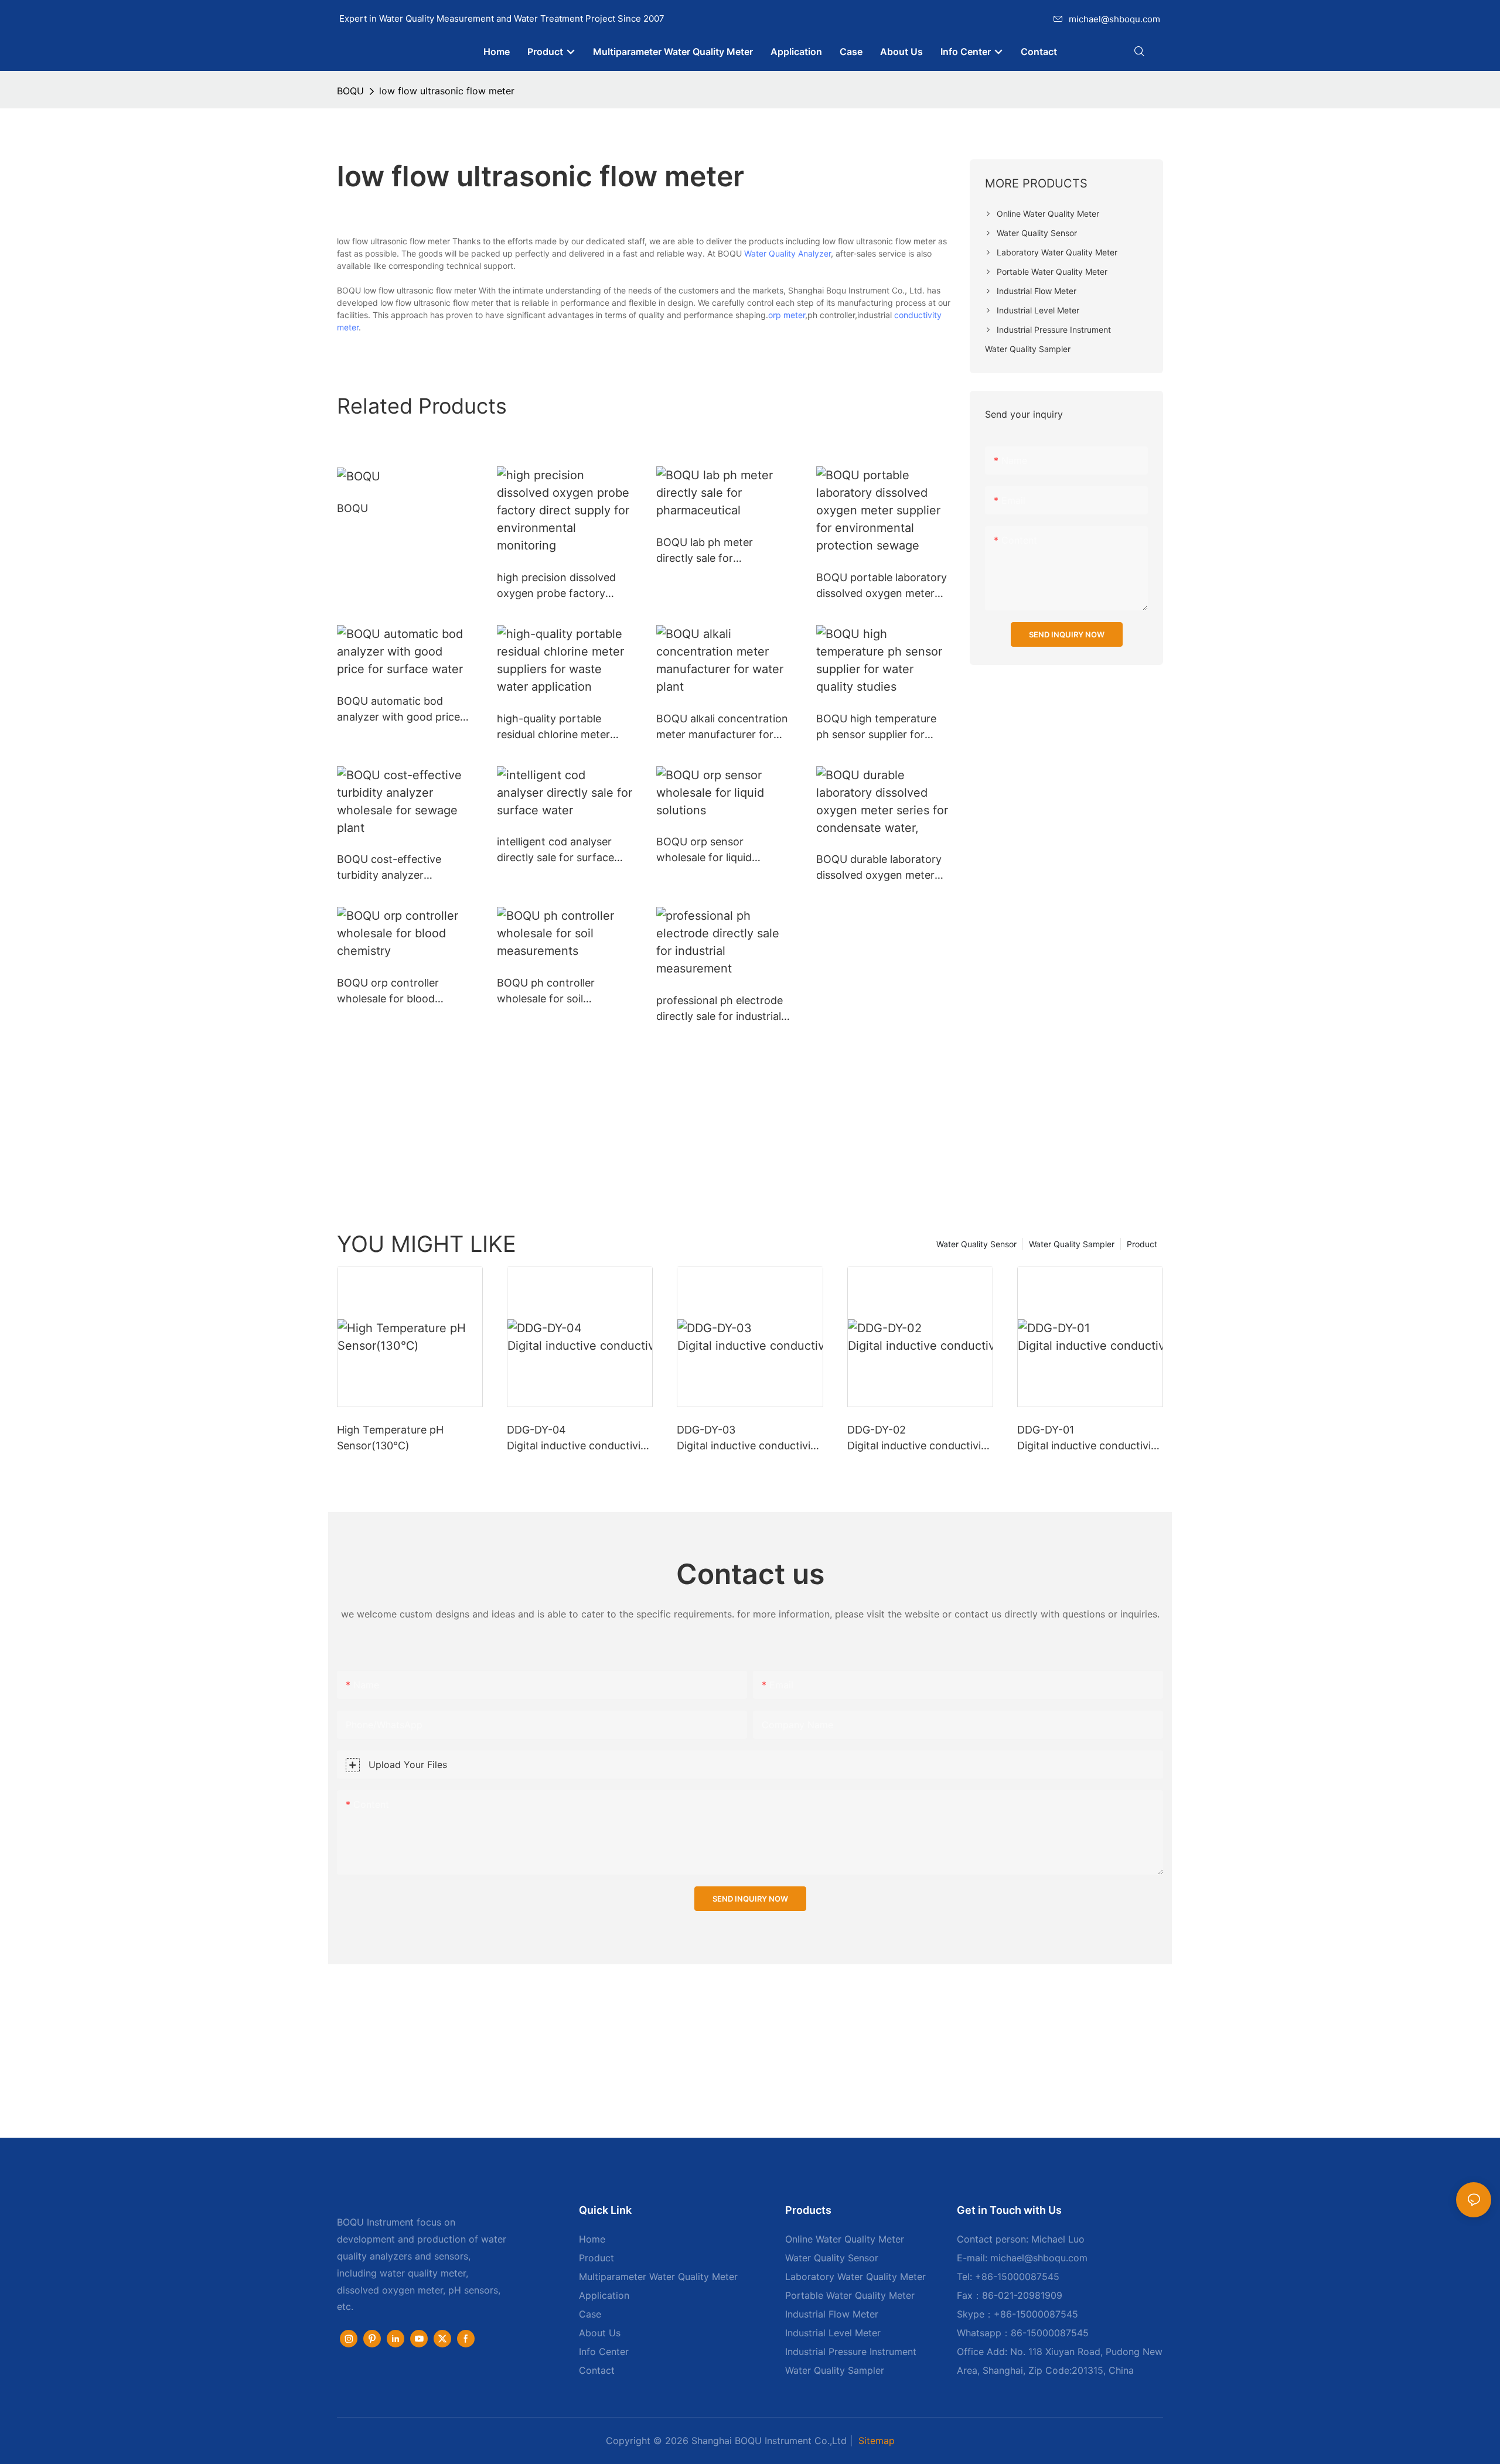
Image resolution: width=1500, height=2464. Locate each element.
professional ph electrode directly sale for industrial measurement (720, 1009)
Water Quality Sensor (976, 1244)
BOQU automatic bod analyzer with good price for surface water (398, 710)
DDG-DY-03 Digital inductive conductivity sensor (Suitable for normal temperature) (749, 1439)
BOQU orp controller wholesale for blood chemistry (388, 992)
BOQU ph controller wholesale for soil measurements (546, 992)
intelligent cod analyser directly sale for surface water (555, 850)
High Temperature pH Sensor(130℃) (390, 1438)
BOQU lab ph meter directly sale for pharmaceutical (705, 551)
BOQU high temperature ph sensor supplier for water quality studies (876, 727)
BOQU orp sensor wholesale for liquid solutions (704, 850)
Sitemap (877, 2441)
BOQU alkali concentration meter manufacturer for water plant (722, 727)
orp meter (787, 315)
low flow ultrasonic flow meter (447, 91)
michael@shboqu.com (1114, 19)
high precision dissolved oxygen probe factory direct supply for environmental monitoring (561, 586)
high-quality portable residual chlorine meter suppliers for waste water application (560, 727)
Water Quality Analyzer (787, 253)
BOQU (350, 91)
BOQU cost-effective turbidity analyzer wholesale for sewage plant (391, 868)
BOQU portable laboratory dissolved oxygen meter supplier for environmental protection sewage (882, 586)
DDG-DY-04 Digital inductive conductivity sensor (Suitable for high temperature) (579, 1439)
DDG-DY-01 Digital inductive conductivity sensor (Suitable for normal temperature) (1090, 1439)
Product (1142, 1244)
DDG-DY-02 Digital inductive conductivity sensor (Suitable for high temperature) (919, 1439)
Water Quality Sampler (1072, 1244)
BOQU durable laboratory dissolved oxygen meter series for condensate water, (879, 868)
